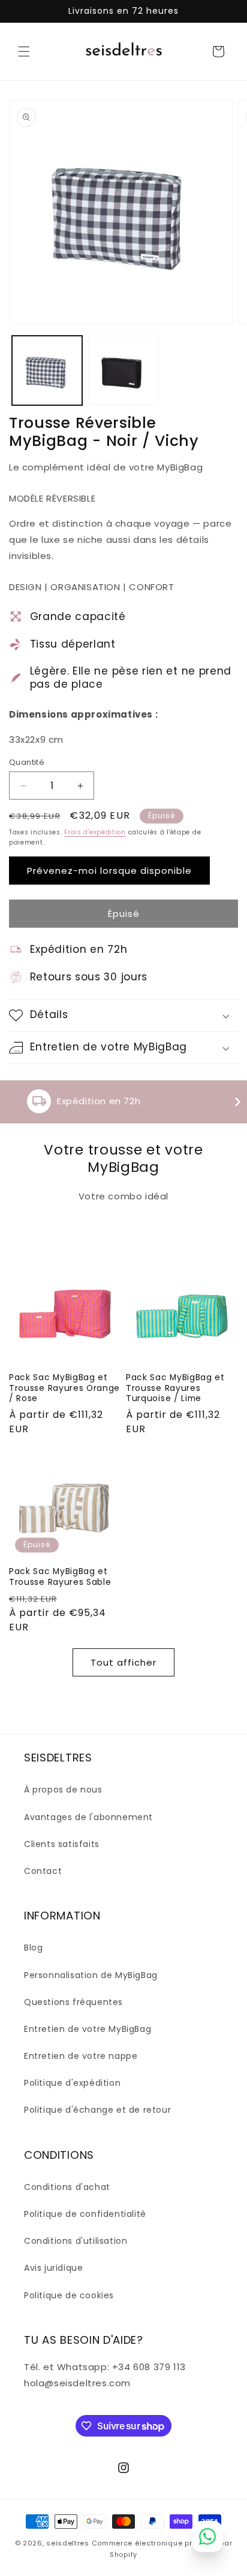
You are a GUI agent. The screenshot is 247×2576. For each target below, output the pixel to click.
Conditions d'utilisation (76, 2241)
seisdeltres (68, 2543)
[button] (24, 51)
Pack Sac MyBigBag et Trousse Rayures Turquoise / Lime (175, 1388)
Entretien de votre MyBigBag (88, 2029)
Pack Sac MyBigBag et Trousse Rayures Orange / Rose (64, 1388)
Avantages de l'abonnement (88, 1817)
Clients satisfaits (62, 1844)
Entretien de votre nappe (81, 2056)
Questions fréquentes (73, 2002)
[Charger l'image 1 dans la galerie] (47, 371)
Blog (33, 1948)
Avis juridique (53, 2268)
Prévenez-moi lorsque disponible (109, 871)
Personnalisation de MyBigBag (91, 1975)
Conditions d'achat (67, 2187)
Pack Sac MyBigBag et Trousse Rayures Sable (60, 1577)
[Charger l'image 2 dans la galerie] (123, 371)
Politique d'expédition (72, 2083)
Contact (43, 1871)
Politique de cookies (69, 2295)
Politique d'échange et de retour (97, 2110)
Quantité (27, 762)
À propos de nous (63, 1790)
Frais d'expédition (95, 832)
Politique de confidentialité (85, 2214)
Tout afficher (123, 1662)
